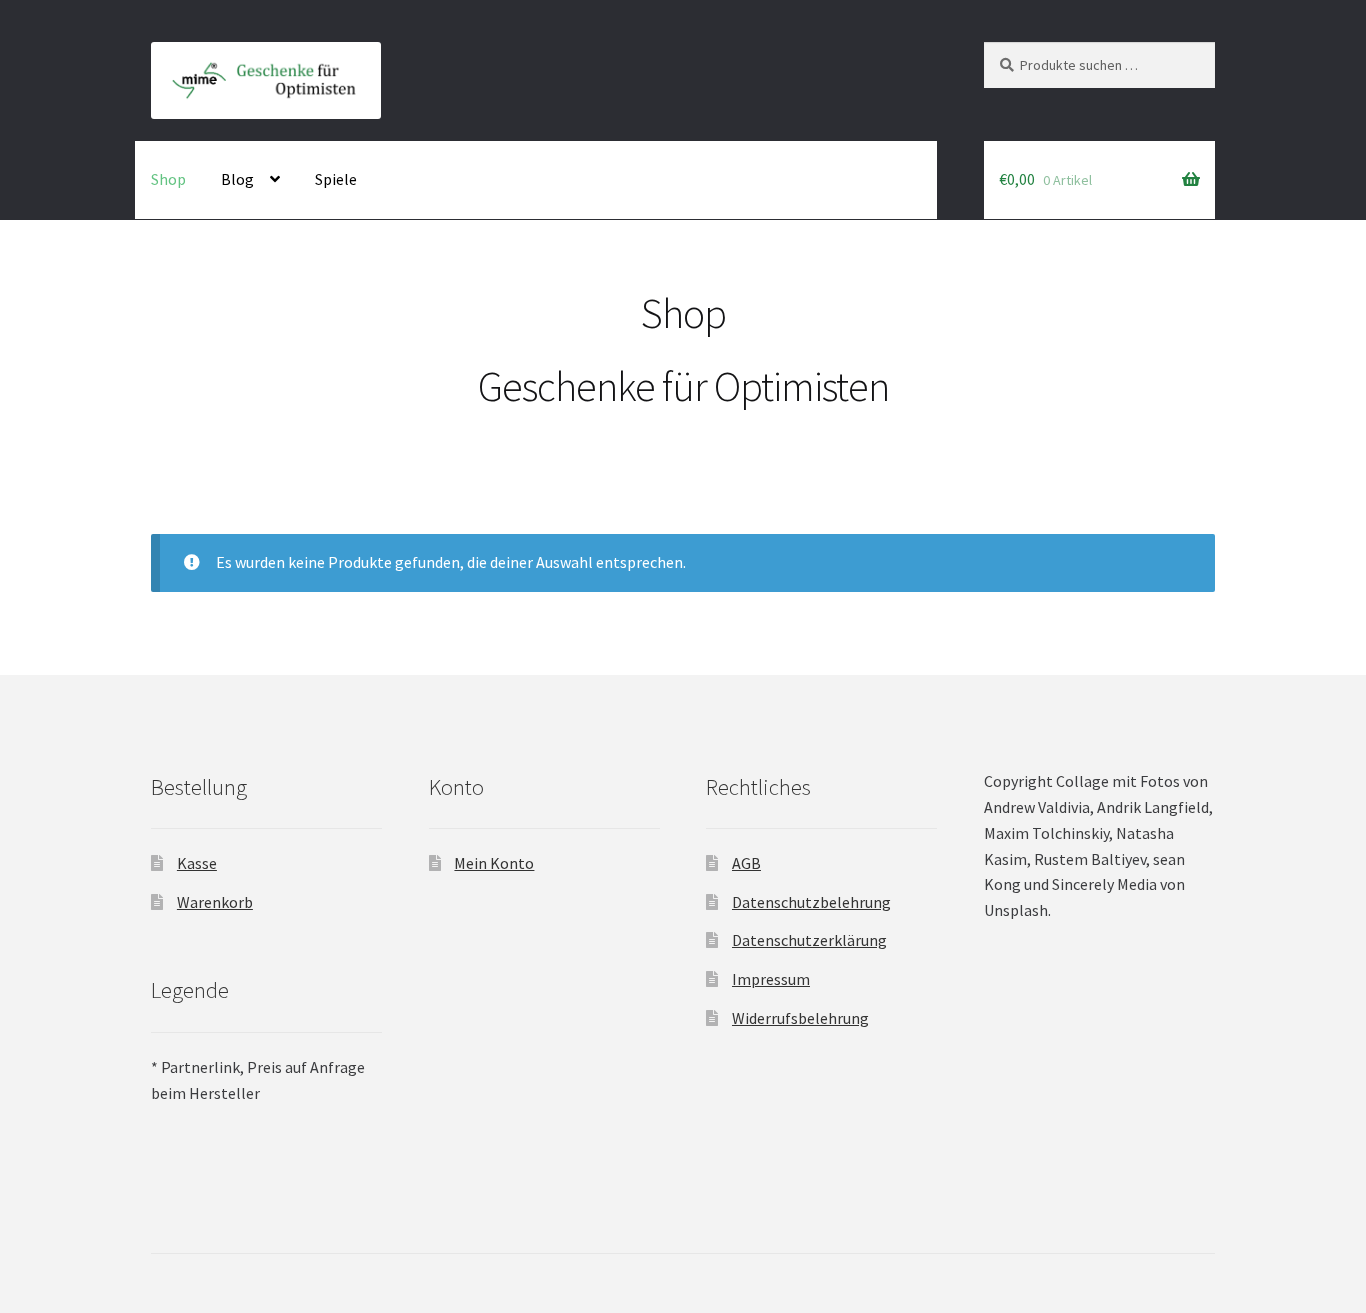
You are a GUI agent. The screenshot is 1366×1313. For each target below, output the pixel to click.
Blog (237, 179)
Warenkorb (215, 902)
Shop (168, 179)
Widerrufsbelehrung (800, 1018)
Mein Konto (494, 863)
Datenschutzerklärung (809, 940)
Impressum (771, 979)
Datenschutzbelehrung (811, 902)
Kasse (197, 863)
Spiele (336, 179)
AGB (746, 863)
